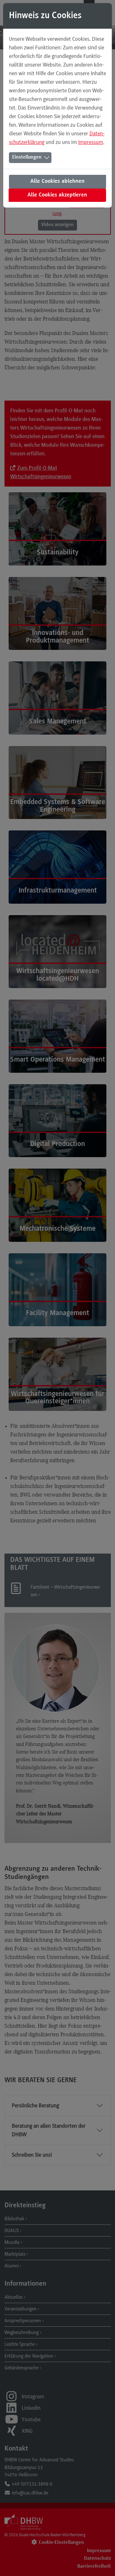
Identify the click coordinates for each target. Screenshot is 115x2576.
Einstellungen (27, 157)
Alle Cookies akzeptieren (57, 195)
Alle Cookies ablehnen (57, 181)
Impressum (91, 142)
